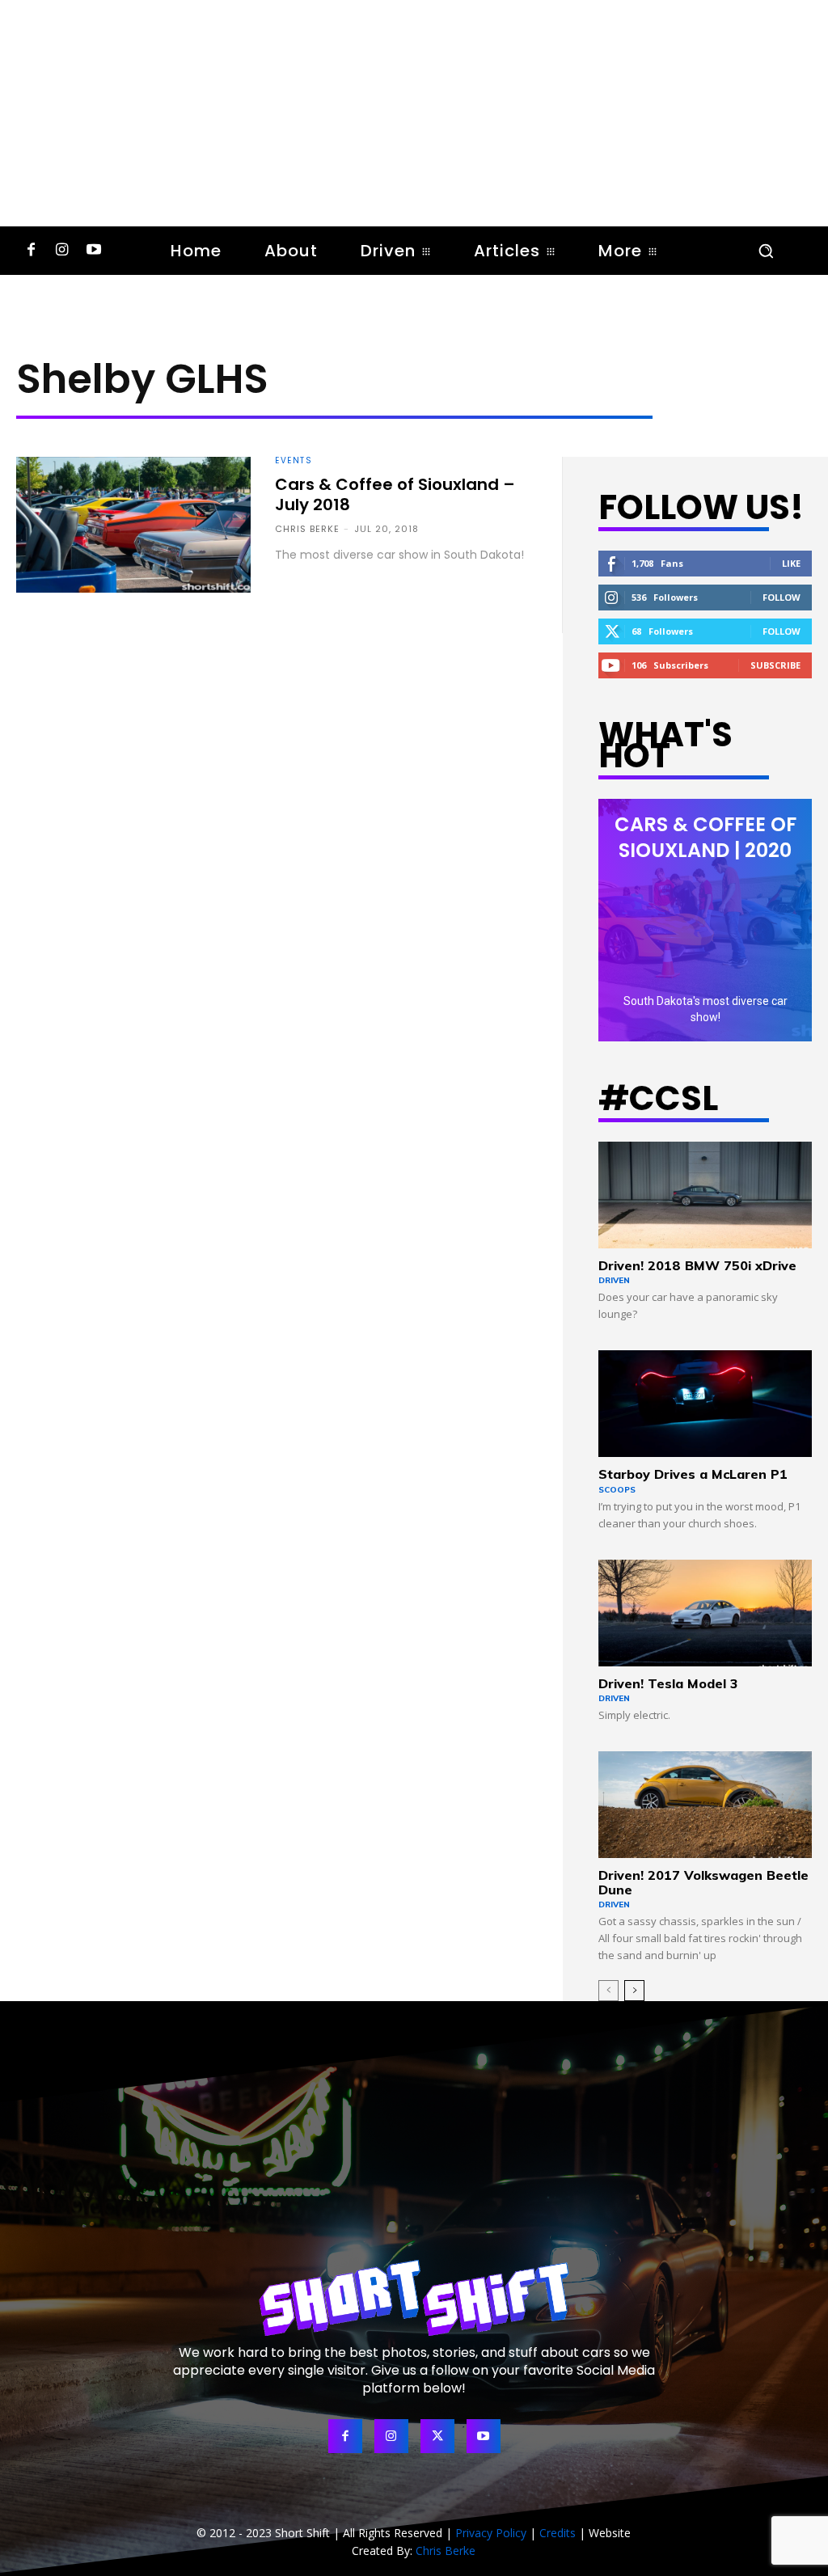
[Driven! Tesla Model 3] (705, 1613)
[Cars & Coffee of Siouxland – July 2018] (133, 525)
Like (791, 563)
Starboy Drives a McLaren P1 (693, 1474)
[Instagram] (63, 251)
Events (294, 461)
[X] (437, 2436)
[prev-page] (608, 1991)
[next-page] (634, 1991)
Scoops (617, 1490)
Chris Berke (307, 529)
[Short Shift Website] (414, 2297)
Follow (782, 597)
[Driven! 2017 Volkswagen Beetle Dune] (705, 1805)
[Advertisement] (414, 113)
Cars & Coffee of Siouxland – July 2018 (395, 494)
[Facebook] (31, 251)
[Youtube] (93, 251)
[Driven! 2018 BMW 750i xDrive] (705, 1195)
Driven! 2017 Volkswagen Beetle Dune (703, 1882)
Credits (558, 2533)
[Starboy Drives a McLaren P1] (705, 1404)
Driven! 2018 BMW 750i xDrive (697, 1265)
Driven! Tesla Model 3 (668, 1683)
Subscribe (775, 665)
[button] (766, 251)
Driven (614, 1280)
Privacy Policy (491, 2533)
